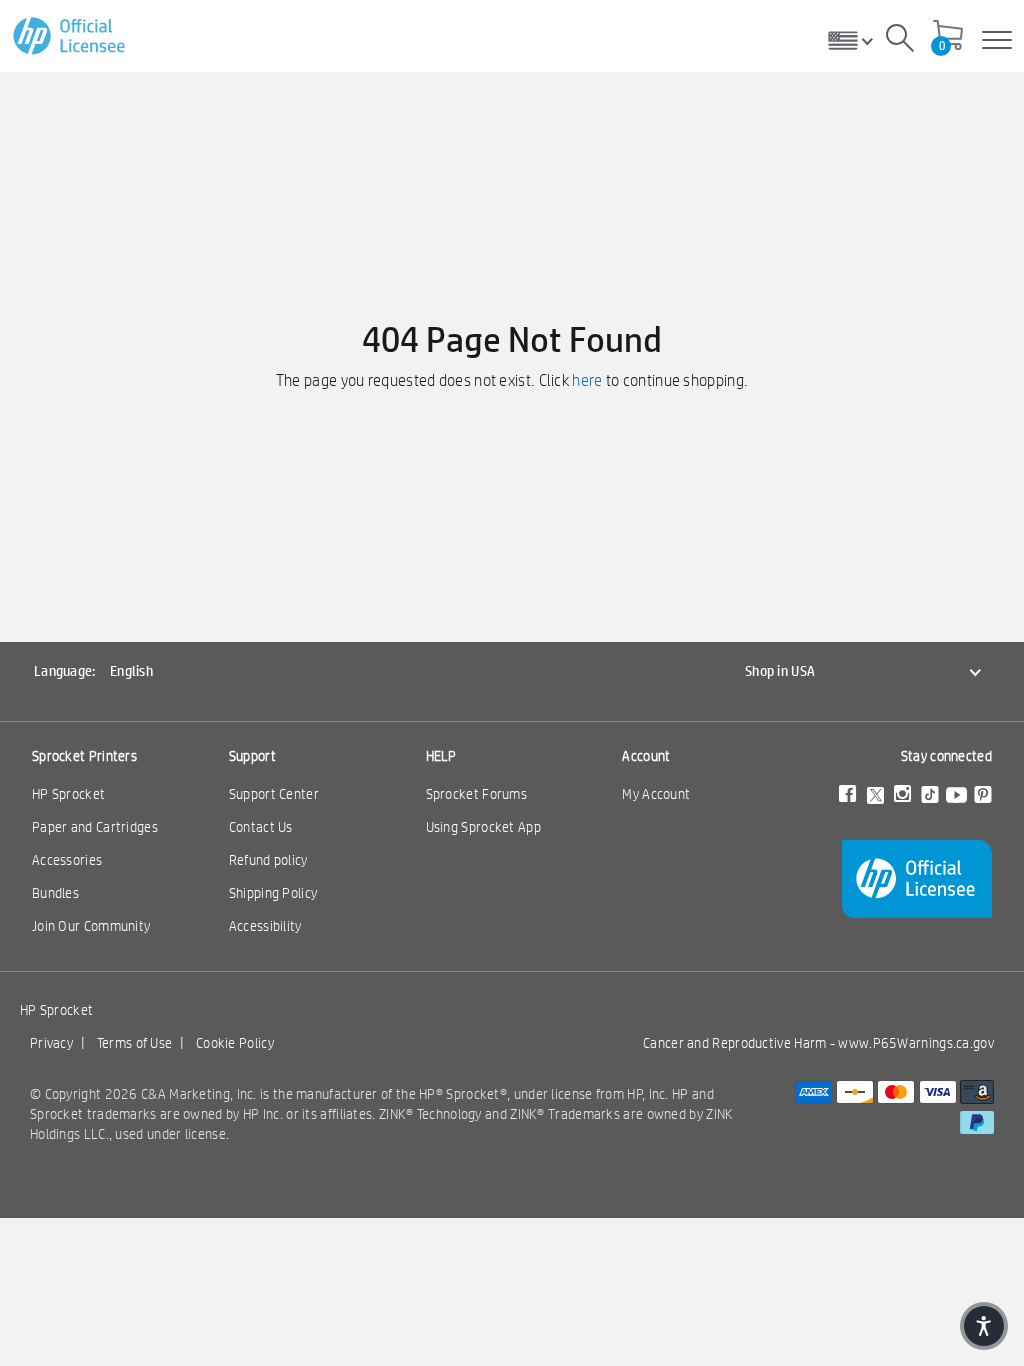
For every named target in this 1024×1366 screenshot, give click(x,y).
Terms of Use (135, 1043)
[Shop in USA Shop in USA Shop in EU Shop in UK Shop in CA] (858, 40)
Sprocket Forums (477, 794)
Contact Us (261, 827)
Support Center (274, 794)
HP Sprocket (68, 794)
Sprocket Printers (84, 756)
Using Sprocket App (483, 827)
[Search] (900, 41)
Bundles (55, 893)
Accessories (67, 860)
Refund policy (268, 860)
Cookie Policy (235, 1043)
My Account (656, 794)
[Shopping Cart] (948, 37)
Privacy (51, 1043)
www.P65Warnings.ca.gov (916, 1043)
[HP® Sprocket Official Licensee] (70, 36)
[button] (984, 1326)
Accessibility (265, 926)
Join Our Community (91, 926)
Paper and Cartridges (95, 827)
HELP (441, 756)
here (587, 380)
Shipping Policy (273, 893)
